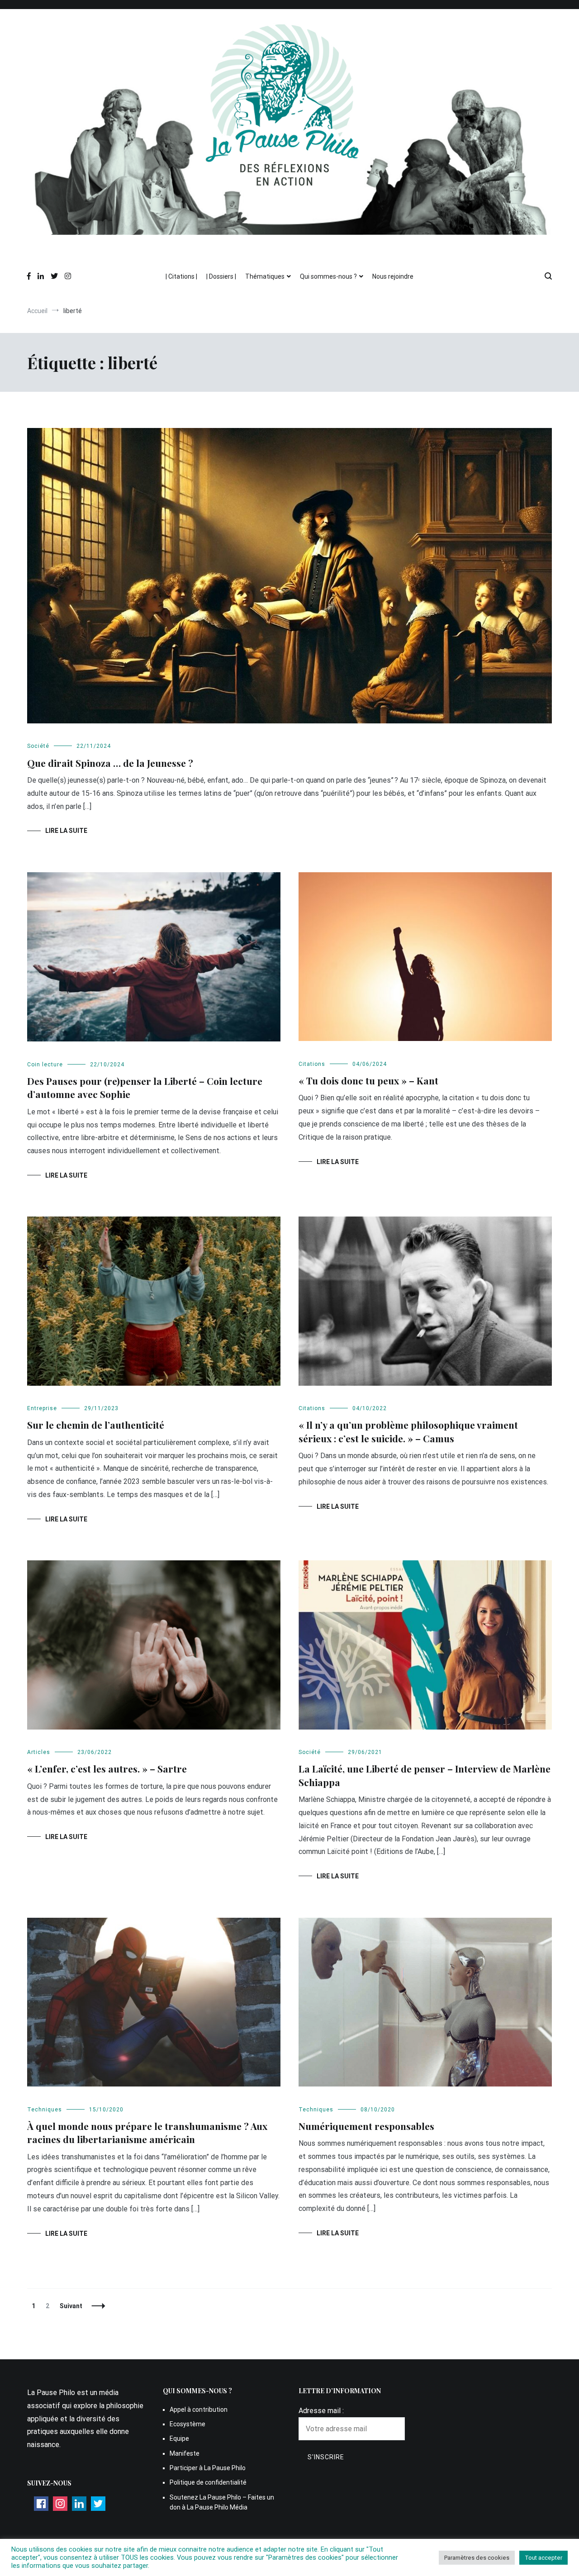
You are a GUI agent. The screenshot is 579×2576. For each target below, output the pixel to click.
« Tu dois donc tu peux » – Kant (370, 1080)
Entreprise (42, 1408)
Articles (39, 1752)
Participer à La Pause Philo (208, 2468)
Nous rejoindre (393, 276)
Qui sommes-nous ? (328, 276)
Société (38, 746)
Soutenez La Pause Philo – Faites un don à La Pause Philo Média (222, 2502)
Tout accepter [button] (543, 2558)
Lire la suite (66, 831)
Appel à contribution (199, 2410)
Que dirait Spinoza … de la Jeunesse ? (110, 763)
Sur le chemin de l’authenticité (96, 1425)
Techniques (45, 2110)
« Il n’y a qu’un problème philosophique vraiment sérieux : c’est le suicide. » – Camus (408, 1431)
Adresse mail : (321, 2411)
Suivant (71, 2306)
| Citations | (181, 276)
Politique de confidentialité (208, 2482)
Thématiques (265, 276)
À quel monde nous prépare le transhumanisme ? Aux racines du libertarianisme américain (147, 2132)
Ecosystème (187, 2424)
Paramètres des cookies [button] (477, 2558)
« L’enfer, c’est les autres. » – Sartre (107, 1768)
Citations (312, 1064)
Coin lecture (45, 1065)
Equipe (179, 2438)
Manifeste (185, 2453)
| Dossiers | (221, 276)
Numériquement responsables (366, 2126)
